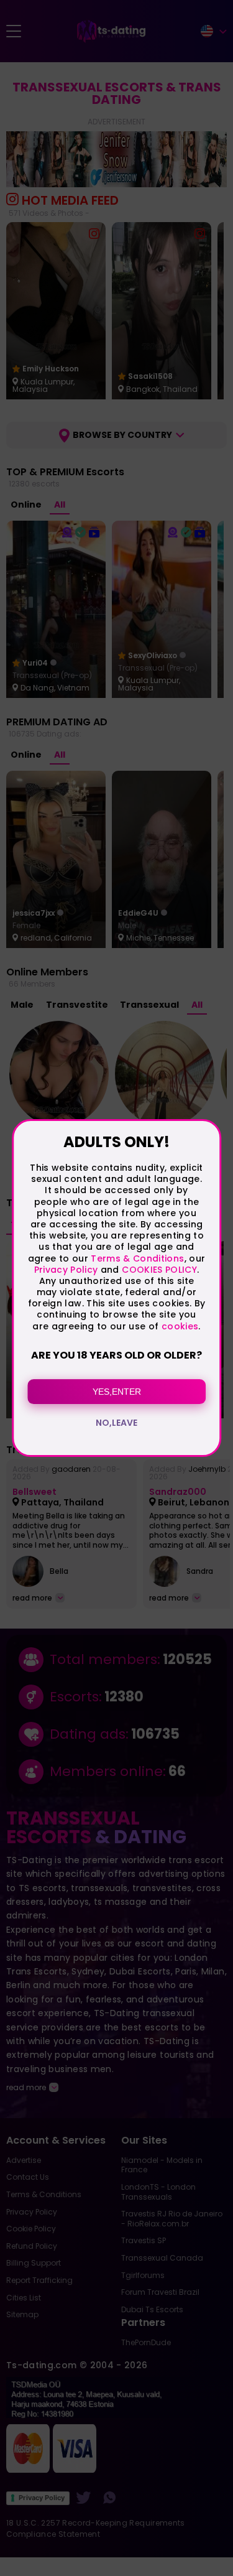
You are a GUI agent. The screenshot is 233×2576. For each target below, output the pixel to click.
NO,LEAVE (116, 1423)
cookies (180, 1326)
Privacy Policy (66, 1270)
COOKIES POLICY (159, 1270)
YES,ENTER (117, 1392)
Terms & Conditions (137, 1258)
